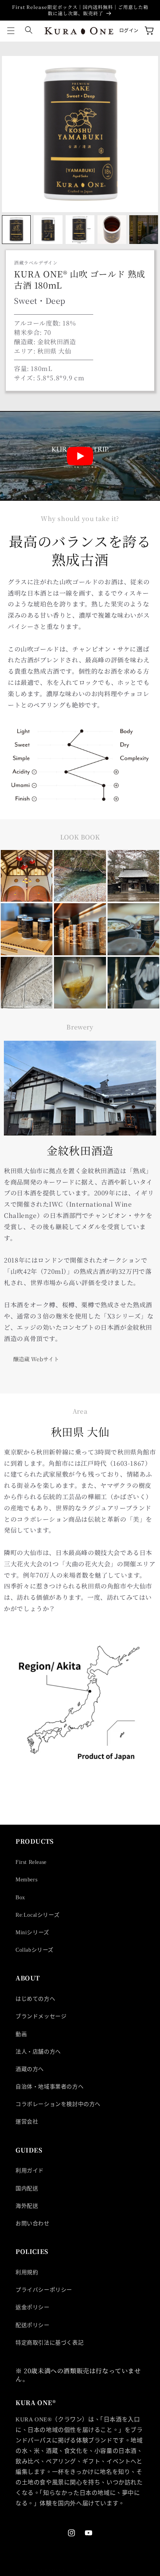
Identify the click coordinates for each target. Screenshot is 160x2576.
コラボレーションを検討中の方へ (58, 2104)
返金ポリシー (33, 2307)
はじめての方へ (35, 1999)
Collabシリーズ (35, 1950)
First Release (31, 1862)
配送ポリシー (33, 2325)
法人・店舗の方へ (38, 2052)
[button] (11, 31)
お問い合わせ (33, 2223)
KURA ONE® (52, 2571)
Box (20, 1898)
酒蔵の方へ (30, 2069)
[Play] (80, 456)
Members (26, 1880)
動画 (21, 2034)
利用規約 (27, 2272)
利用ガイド (30, 2171)
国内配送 (27, 2188)
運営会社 (27, 2122)
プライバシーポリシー (44, 2290)
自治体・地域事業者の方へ (50, 2087)
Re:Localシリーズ (37, 1915)
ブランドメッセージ (41, 2016)
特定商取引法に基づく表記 (50, 2343)
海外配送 (27, 2206)
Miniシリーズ (32, 1932)
